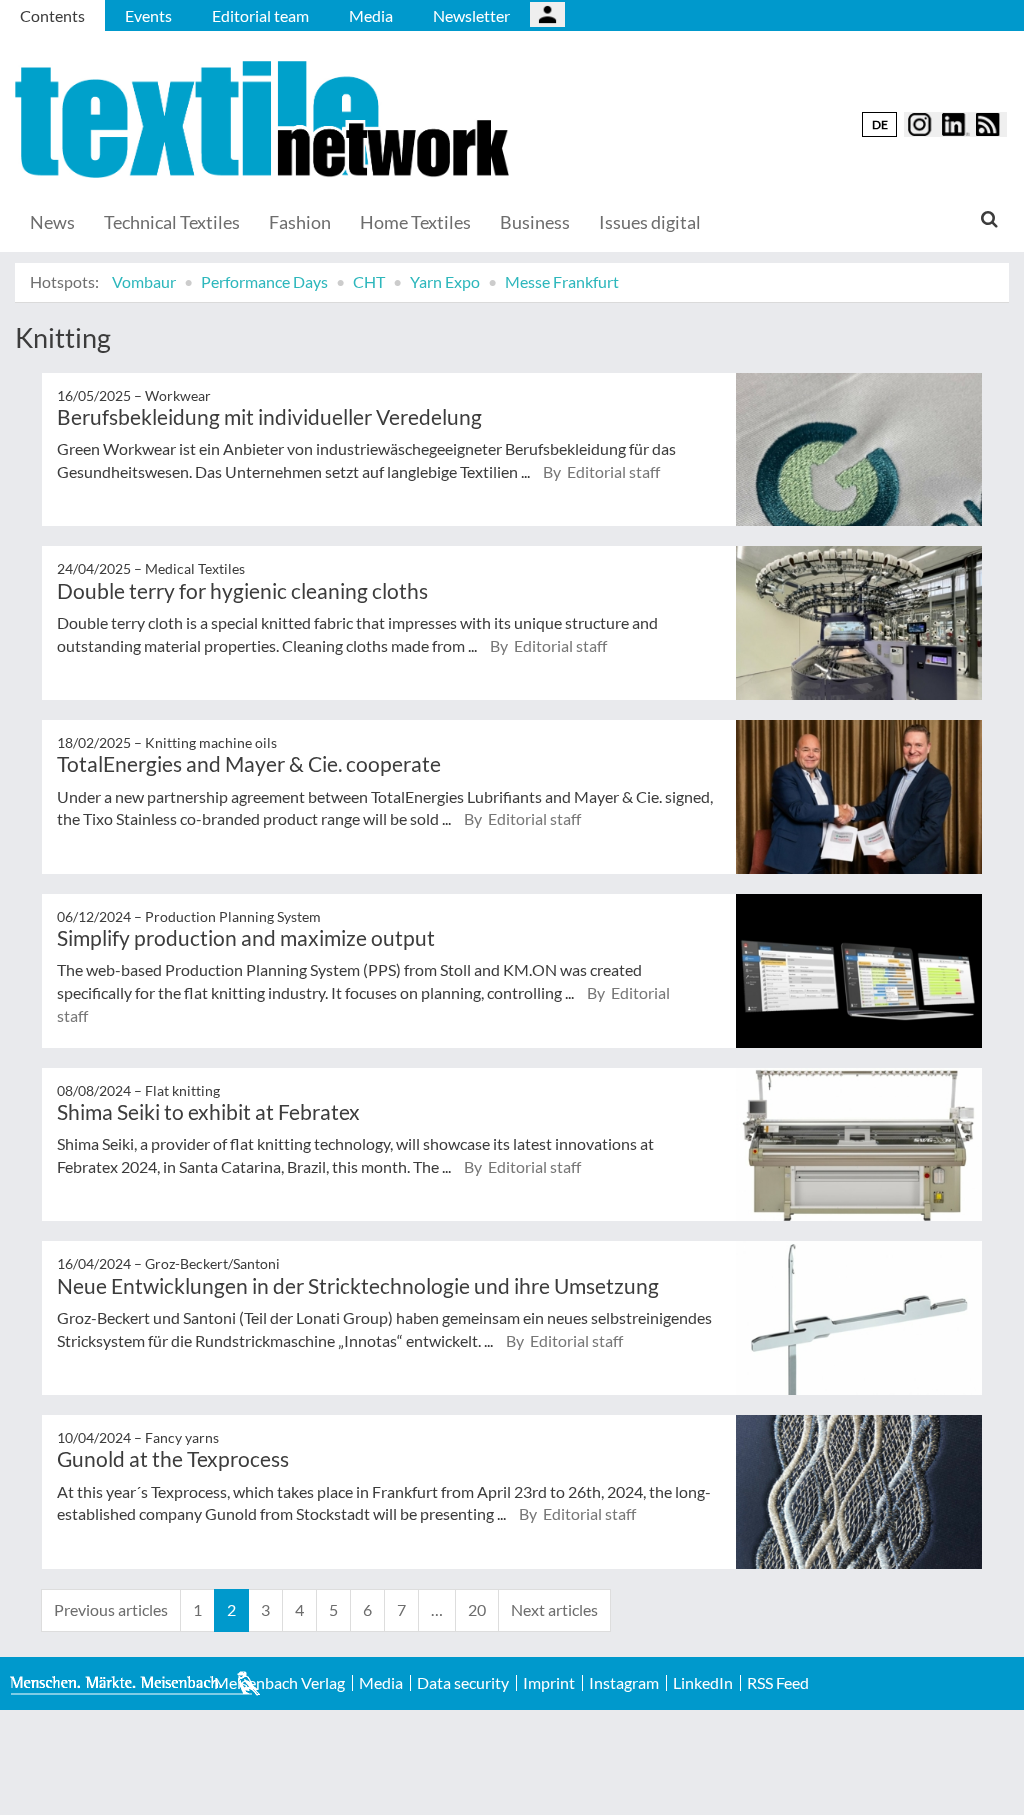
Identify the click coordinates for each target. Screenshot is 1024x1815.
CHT (369, 281)
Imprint (549, 1683)
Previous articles (111, 1609)
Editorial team (260, 15)
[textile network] (265, 119)
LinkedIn (703, 1683)
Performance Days (264, 281)
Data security (463, 1683)
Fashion (300, 222)
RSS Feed (778, 1683)
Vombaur (144, 281)
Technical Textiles (172, 222)
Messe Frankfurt (562, 281)
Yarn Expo (445, 281)
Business (535, 222)
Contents (52, 15)
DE (880, 124)
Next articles (554, 1609)
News (52, 222)
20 (477, 1609)
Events (148, 15)
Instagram (624, 1683)
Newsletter (471, 15)
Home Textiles (415, 222)
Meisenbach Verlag (279, 1683)
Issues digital (650, 222)
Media (371, 15)
